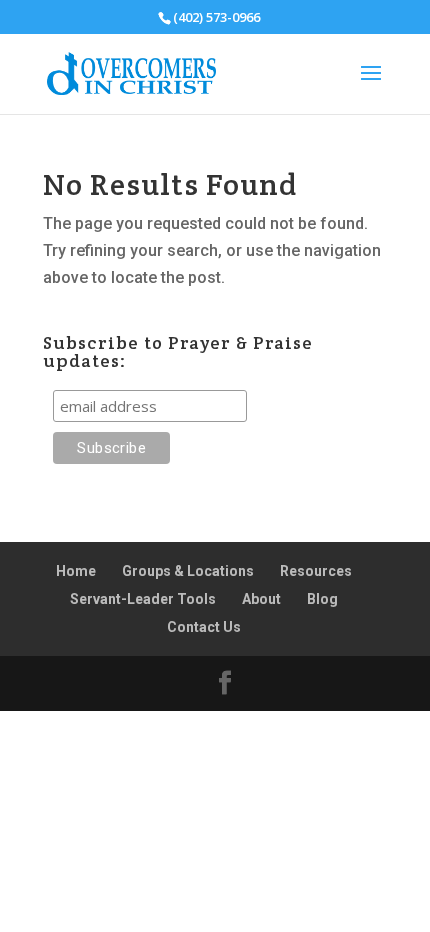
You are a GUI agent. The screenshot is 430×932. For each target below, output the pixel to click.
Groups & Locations (188, 571)
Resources (316, 571)
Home (76, 571)
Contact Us (204, 627)
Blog (322, 599)
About (261, 599)
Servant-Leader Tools (143, 599)
